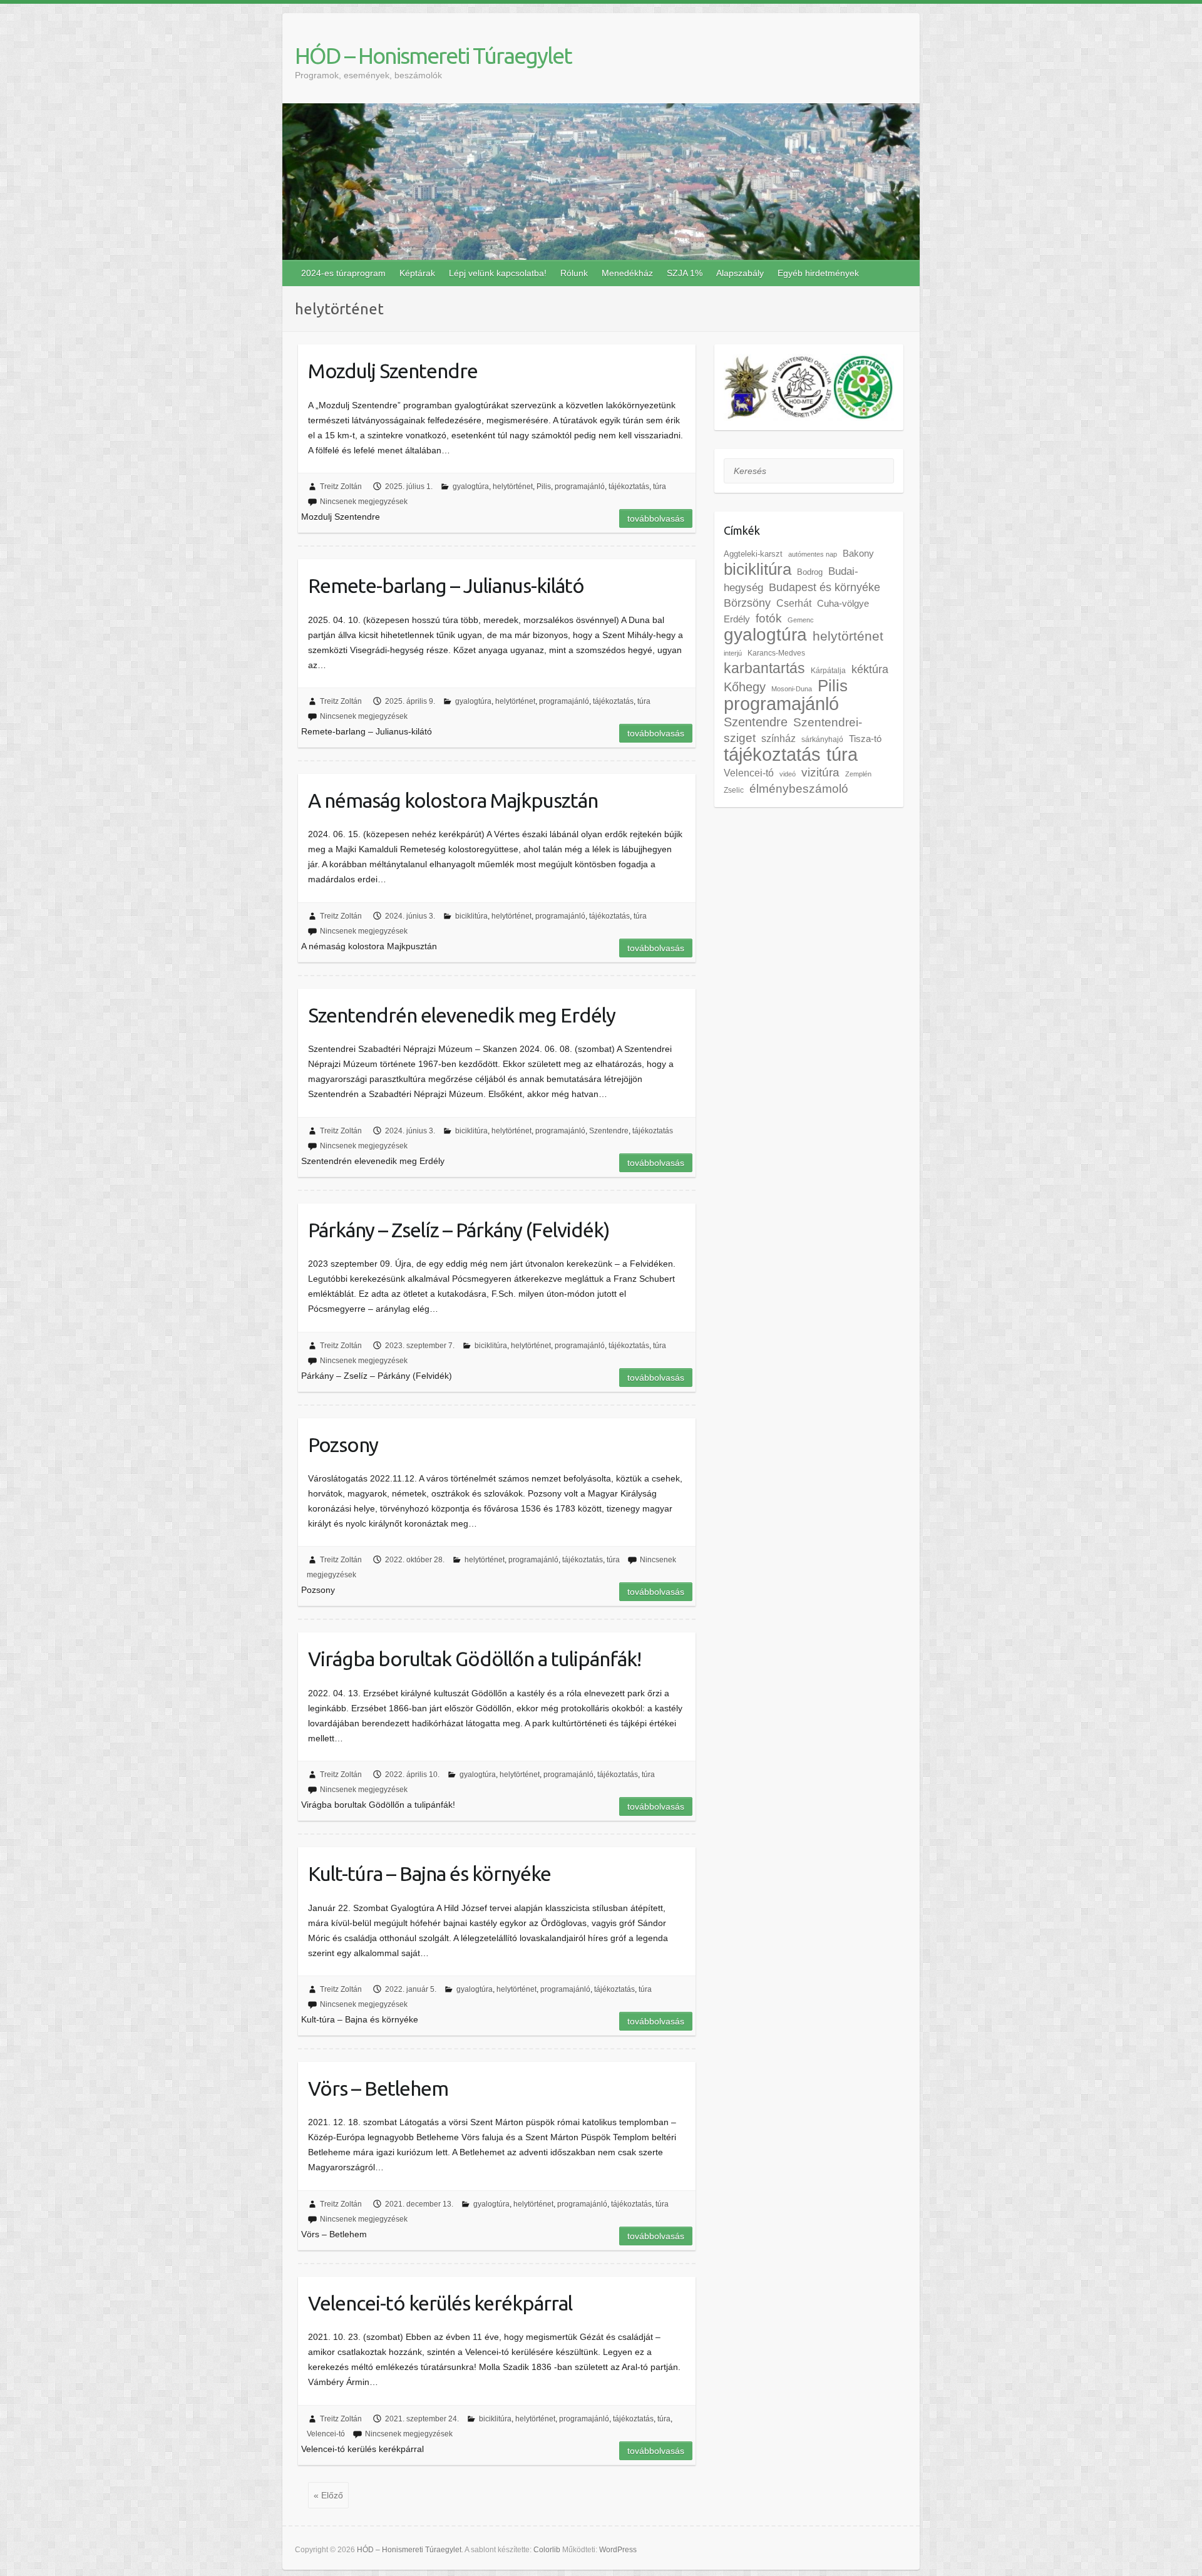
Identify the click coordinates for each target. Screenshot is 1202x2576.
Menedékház (627, 273)
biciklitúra (471, 916)
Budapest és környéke (824, 587)
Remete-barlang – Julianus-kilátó (446, 585)
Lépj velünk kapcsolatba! (498, 273)
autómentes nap (813, 554)
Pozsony (343, 1445)
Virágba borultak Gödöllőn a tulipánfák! (475, 1659)
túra (660, 487)
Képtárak (417, 273)
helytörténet (513, 487)
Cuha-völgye (843, 604)
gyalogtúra (471, 487)
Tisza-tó (865, 739)
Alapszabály (740, 273)
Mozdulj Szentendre (393, 371)
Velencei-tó (326, 2434)
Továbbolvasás (656, 518)
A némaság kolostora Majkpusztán (453, 800)
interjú (733, 653)
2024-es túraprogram (343, 273)
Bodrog (810, 572)
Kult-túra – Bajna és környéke (429, 1873)
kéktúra (870, 669)
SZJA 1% (685, 273)
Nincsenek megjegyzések (364, 502)
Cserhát (794, 603)
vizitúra (820, 772)
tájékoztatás (629, 487)
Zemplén (858, 774)
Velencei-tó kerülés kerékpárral (440, 2303)
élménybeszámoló (799, 789)
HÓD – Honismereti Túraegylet (433, 55)
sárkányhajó (822, 739)
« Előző (328, 2495)
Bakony (858, 554)
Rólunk (574, 273)
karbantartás (764, 668)
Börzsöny (747, 603)
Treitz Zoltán (341, 487)
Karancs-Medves (776, 653)
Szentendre (609, 1131)
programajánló (580, 487)
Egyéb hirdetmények (818, 273)
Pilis (544, 487)
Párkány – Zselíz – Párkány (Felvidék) (459, 1230)
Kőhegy (745, 687)
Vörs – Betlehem (378, 2088)
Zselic (734, 790)
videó (788, 774)
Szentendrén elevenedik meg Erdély (462, 1015)
